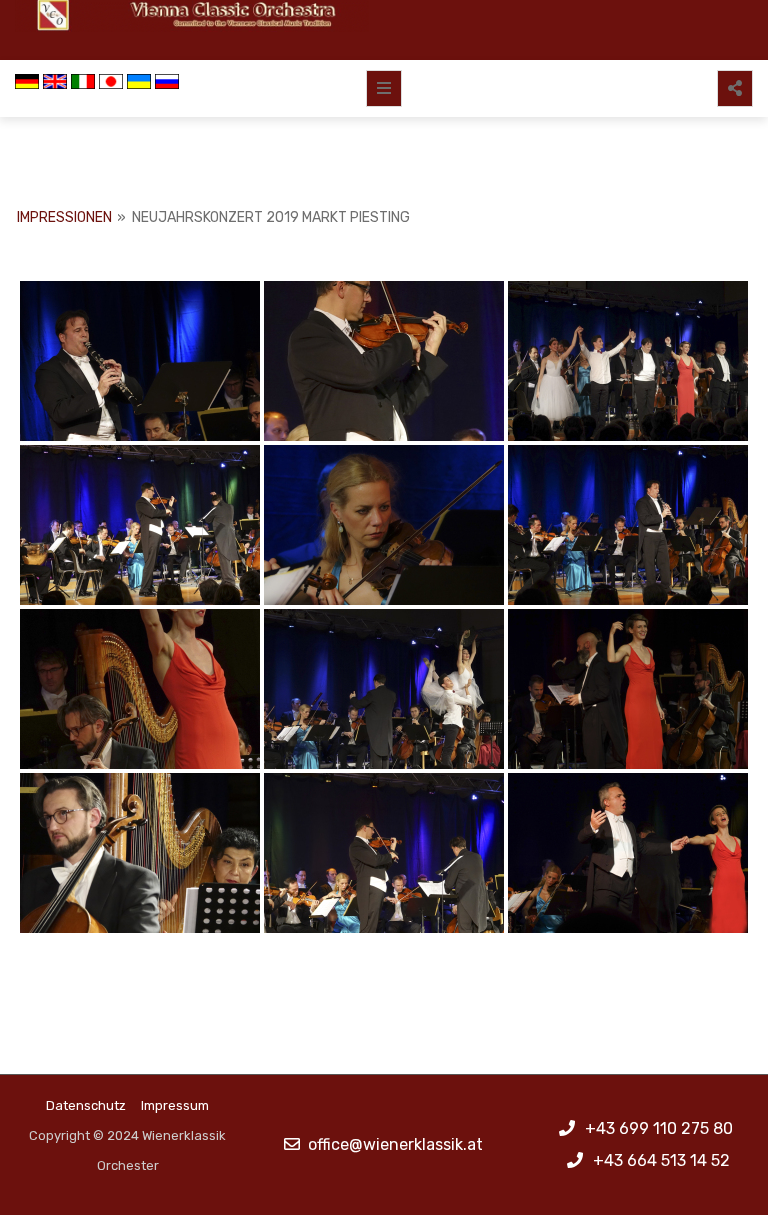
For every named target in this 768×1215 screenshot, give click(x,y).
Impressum (175, 1105)
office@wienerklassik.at (395, 1144)
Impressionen (64, 217)
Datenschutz (86, 1105)
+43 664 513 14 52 (661, 1160)
